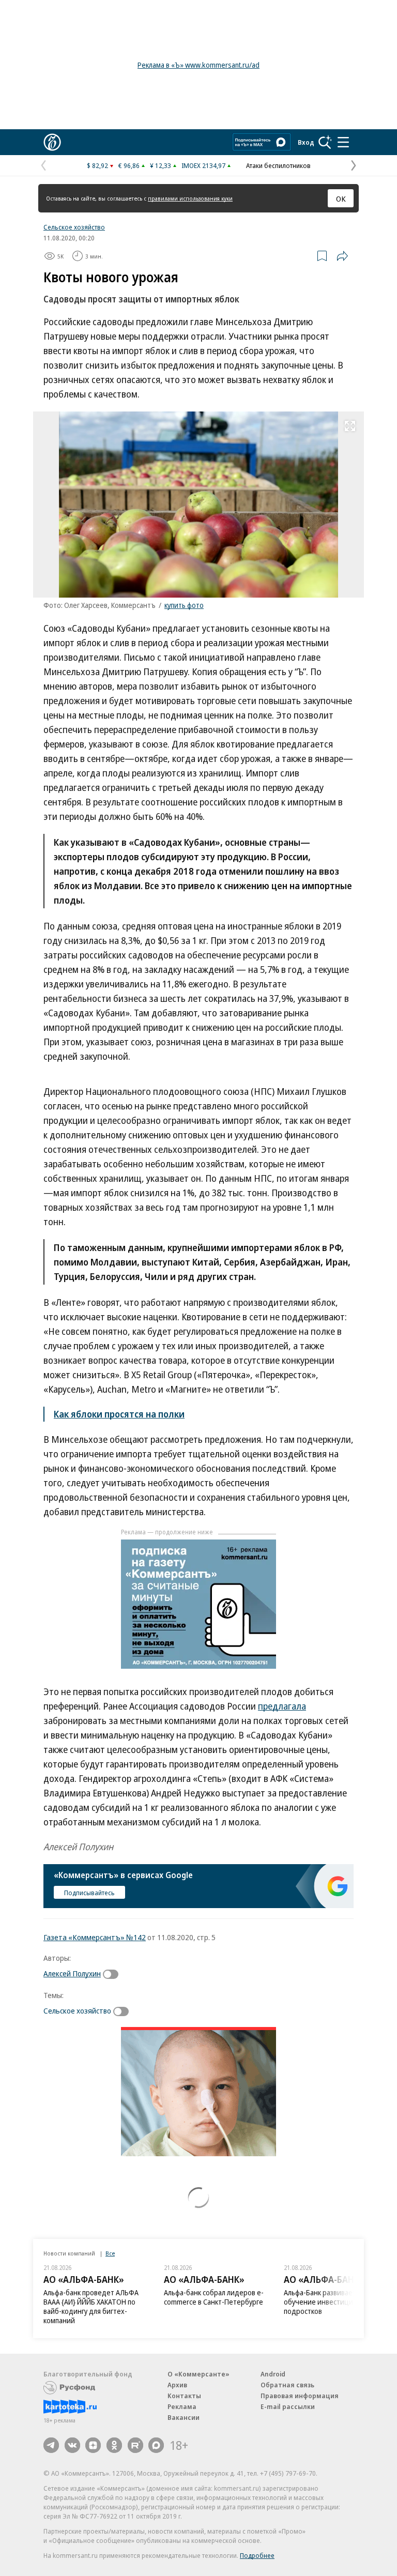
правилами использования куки (190, 198)
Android (273, 2374)
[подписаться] (113, 1974)
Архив (177, 2385)
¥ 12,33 (161, 165)
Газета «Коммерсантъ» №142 (95, 1937)
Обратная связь (287, 2385)
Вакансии (184, 2417)
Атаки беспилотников (278, 165)
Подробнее (257, 2555)
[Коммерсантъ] (52, 142)
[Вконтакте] (72, 2445)
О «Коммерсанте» (198, 2374)
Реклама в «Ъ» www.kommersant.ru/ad (198, 65)
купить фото (184, 605)
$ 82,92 (97, 165)
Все (110, 2253)
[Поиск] (325, 142)
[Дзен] (93, 2445)
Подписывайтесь (89, 1893)
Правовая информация (300, 2396)
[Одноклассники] (114, 2445)
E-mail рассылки (288, 2406)
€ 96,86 (129, 165)
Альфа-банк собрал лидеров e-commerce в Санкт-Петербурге (214, 2297)
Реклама (182, 2406)
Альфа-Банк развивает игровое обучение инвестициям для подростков (334, 2302)
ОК (341, 199)
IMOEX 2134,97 (203, 165)
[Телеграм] (51, 2445)
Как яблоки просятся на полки (119, 1414)
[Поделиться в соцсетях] (342, 256)
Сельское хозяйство (74, 227)
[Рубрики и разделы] (343, 142)
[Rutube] (135, 2445)
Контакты (184, 2396)
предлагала (282, 1706)
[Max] (156, 2445)
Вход (306, 142)
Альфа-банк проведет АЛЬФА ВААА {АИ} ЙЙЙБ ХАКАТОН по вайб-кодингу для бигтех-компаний (91, 2306)
